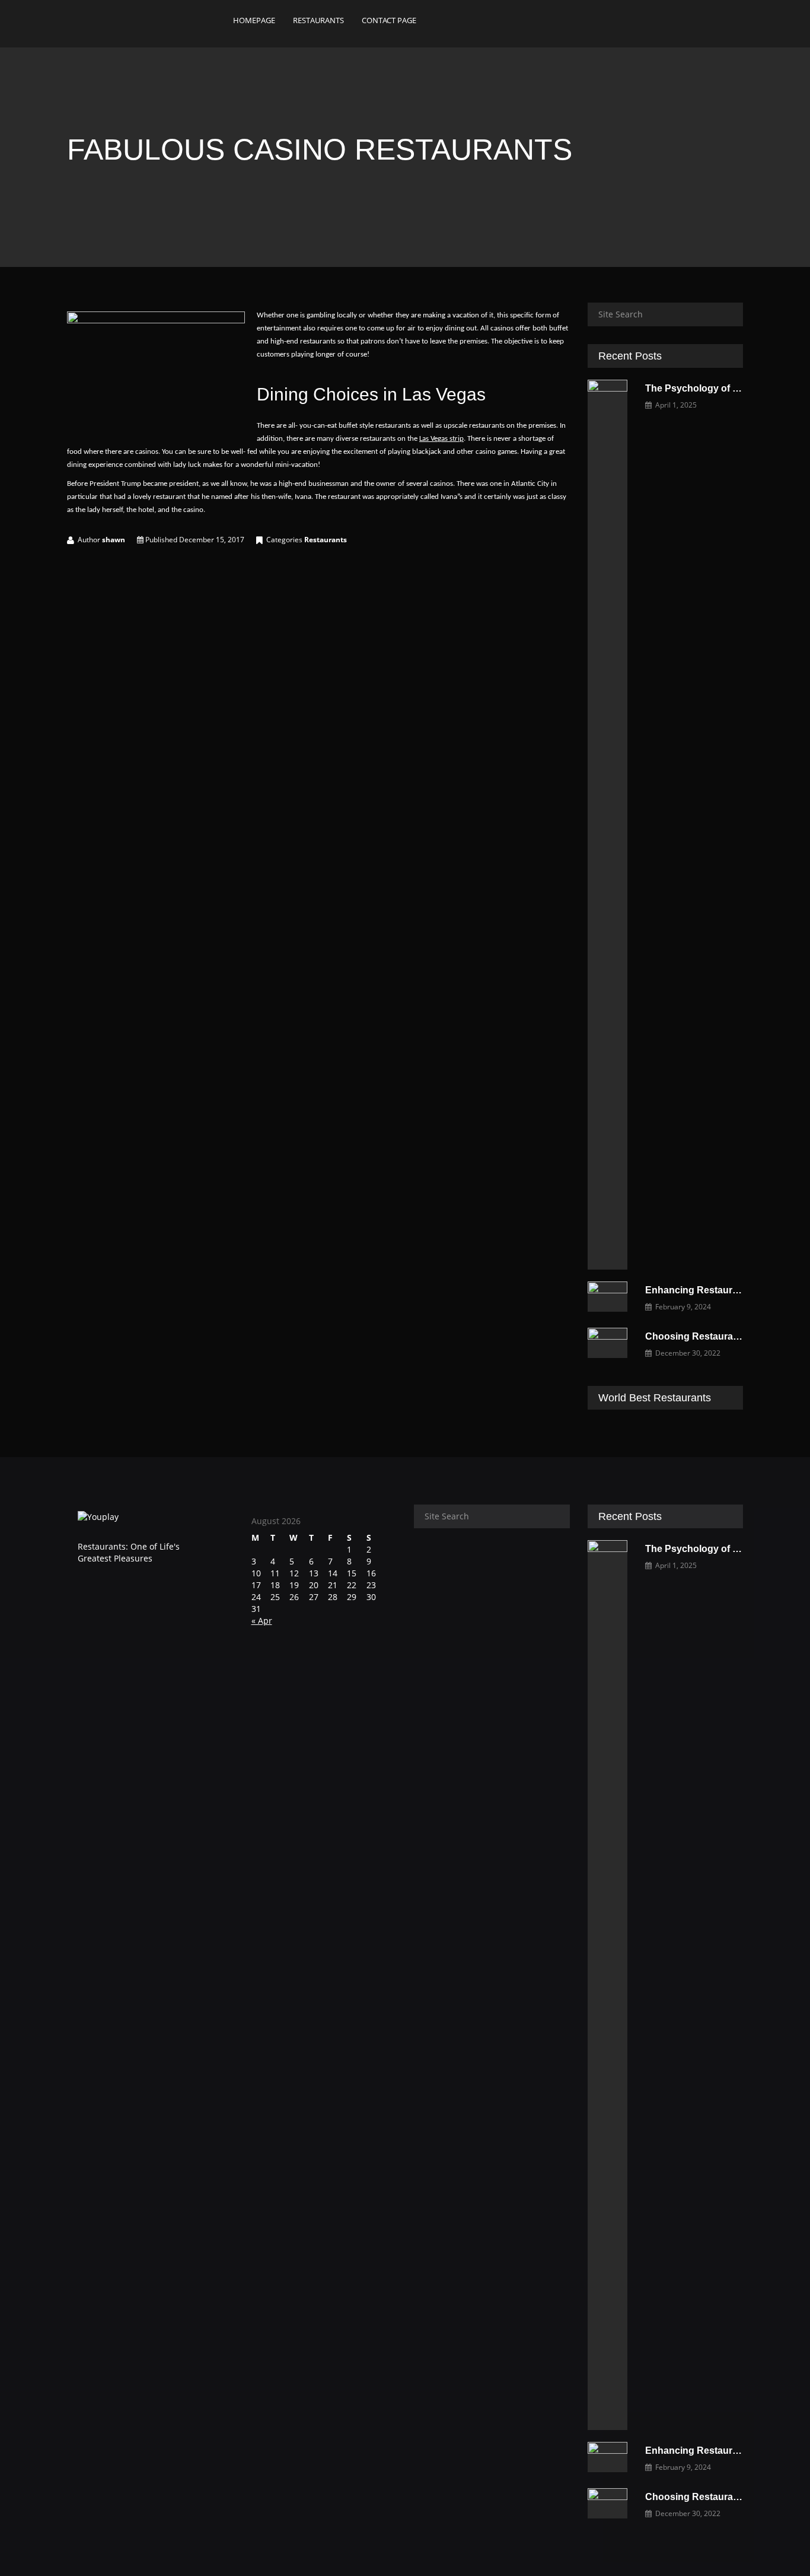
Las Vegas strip (441, 439)
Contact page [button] (389, 20)
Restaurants (326, 540)
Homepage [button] (254, 20)
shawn (114, 540)
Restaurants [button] (318, 20)
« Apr (262, 1621)
